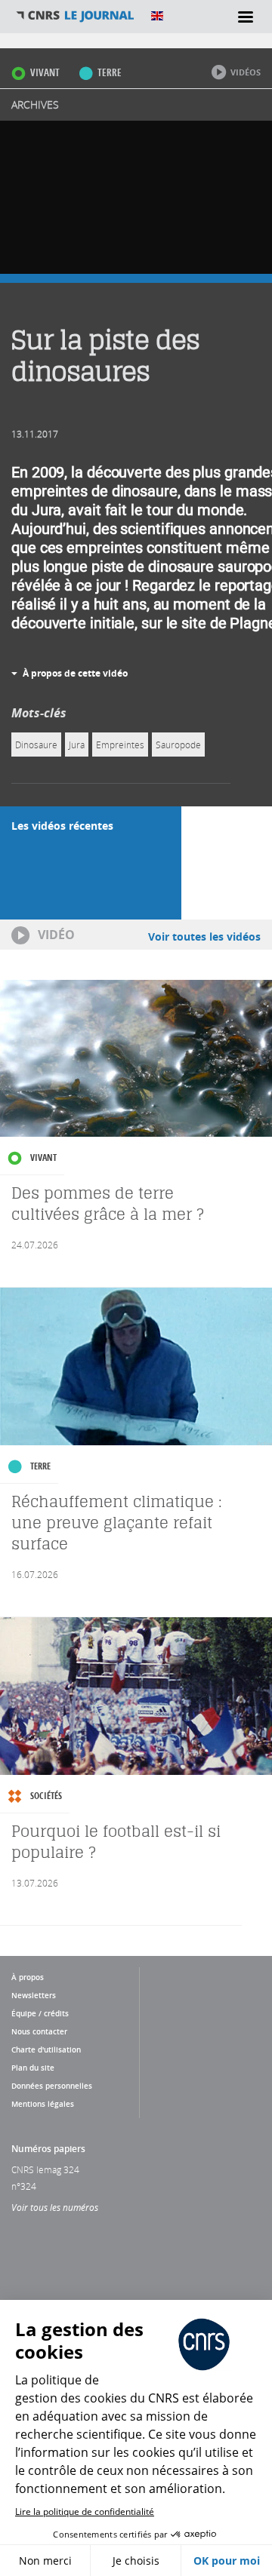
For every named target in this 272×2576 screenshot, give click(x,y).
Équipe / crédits (40, 2013)
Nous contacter (39, 2031)
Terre (110, 72)
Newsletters (34, 1995)
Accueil (76, 16)
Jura (77, 745)
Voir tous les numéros (55, 2207)
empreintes (120, 745)
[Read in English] (157, 16)
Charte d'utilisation (46, 2049)
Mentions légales (43, 2104)
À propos (28, 1977)
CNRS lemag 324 (45, 2169)
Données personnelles (52, 2086)
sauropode (178, 745)
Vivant (45, 72)
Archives (35, 104)
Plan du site (33, 2068)
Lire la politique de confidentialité (85, 2512)
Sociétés (46, 1796)
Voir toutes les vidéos (204, 936)
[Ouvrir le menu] (246, 17)
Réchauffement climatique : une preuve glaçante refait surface (117, 1523)
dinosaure (36, 745)
